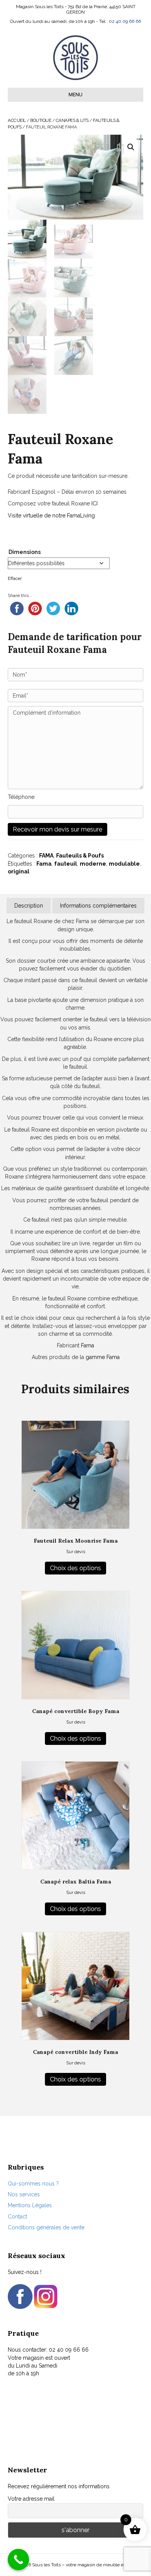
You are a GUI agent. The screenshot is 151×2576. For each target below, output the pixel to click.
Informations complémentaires (98, 906)
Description (29, 906)
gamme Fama (103, 1357)
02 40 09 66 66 (125, 21)
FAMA (46, 856)
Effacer (15, 578)
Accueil (17, 120)
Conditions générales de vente (46, 2227)
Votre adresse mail (31, 2499)
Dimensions (25, 552)
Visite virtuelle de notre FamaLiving (51, 516)
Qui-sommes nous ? (33, 2184)
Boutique (41, 120)
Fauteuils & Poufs (80, 856)
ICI (94, 503)
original (19, 871)
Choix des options (75, 1568)
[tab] (29, 906)
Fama (44, 864)
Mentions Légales (30, 2205)
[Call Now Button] (18, 2560)
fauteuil (66, 864)
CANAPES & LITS (72, 120)
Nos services (24, 2194)
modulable (124, 864)
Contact (17, 2217)
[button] (131, 147)
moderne (93, 864)
